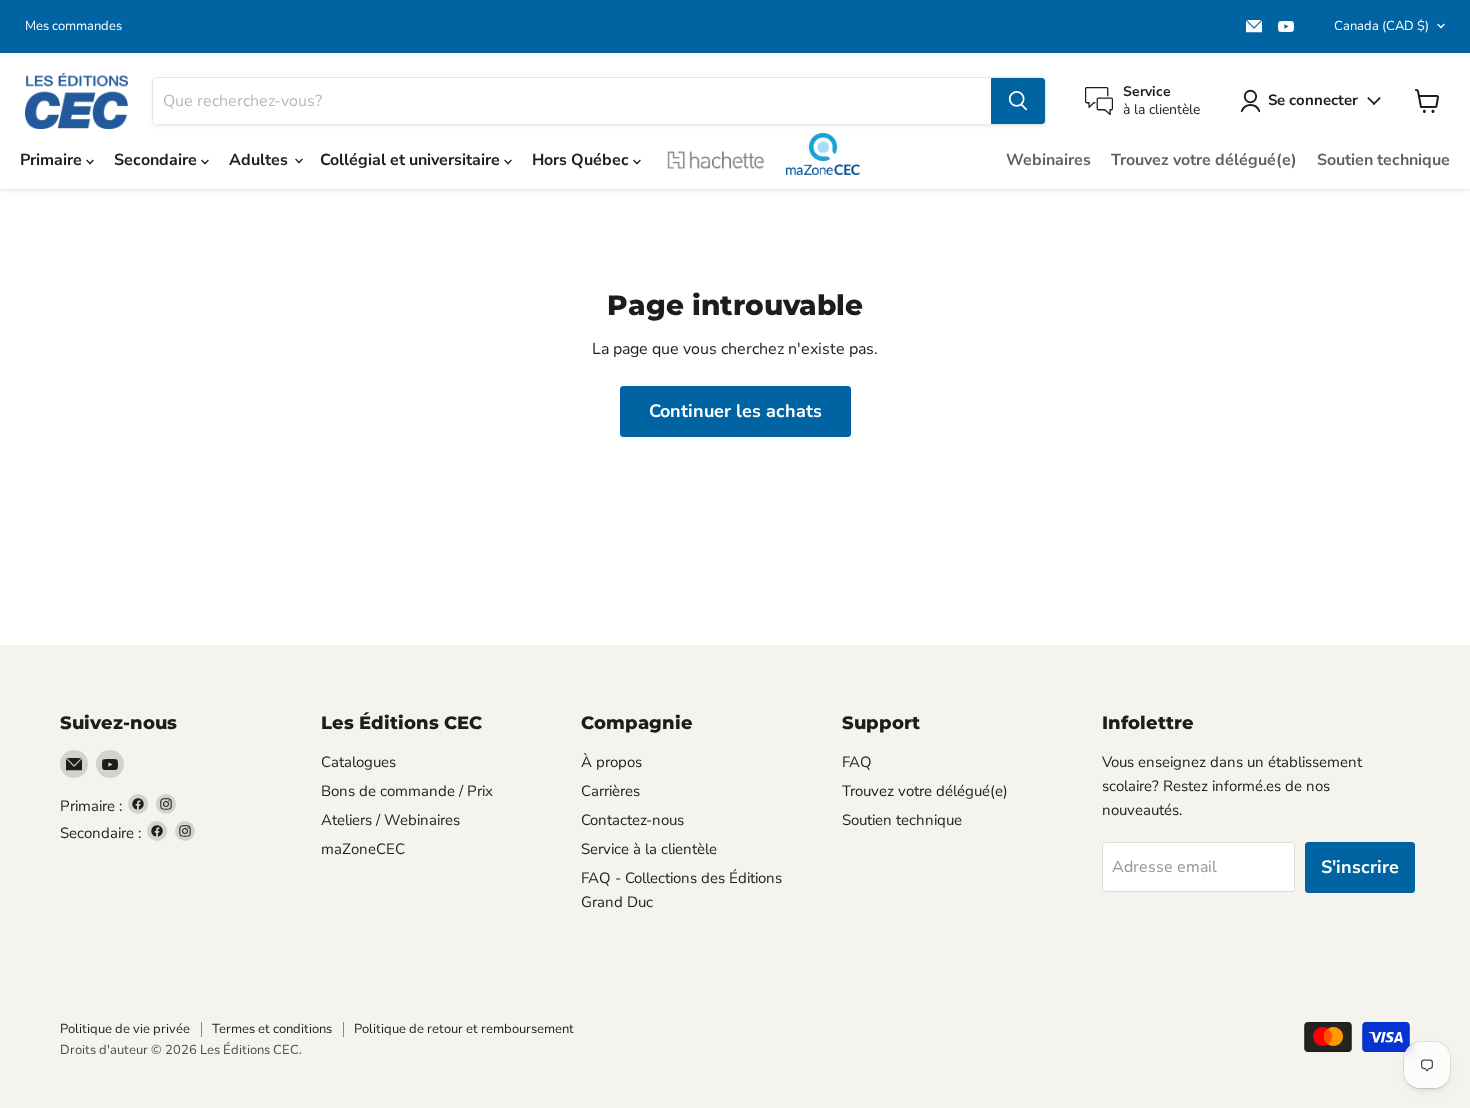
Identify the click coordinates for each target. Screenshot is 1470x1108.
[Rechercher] (1018, 101)
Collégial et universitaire (412, 160)
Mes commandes (73, 26)
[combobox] (572, 101)
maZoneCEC (822, 154)
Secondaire (157, 160)
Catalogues (358, 762)
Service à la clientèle (649, 849)
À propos (611, 762)
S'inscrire (1360, 867)
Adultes (260, 160)
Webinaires (1048, 160)
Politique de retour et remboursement (464, 1029)
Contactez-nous (632, 820)
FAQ (857, 762)
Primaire (53, 160)
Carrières (610, 791)
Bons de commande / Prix (407, 791)
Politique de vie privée (125, 1029)
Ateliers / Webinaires (390, 820)
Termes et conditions (272, 1029)
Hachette (716, 160)
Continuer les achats (735, 411)
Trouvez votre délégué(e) (1204, 160)
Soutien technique (1383, 160)
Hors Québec (582, 160)
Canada (1381, 26)
